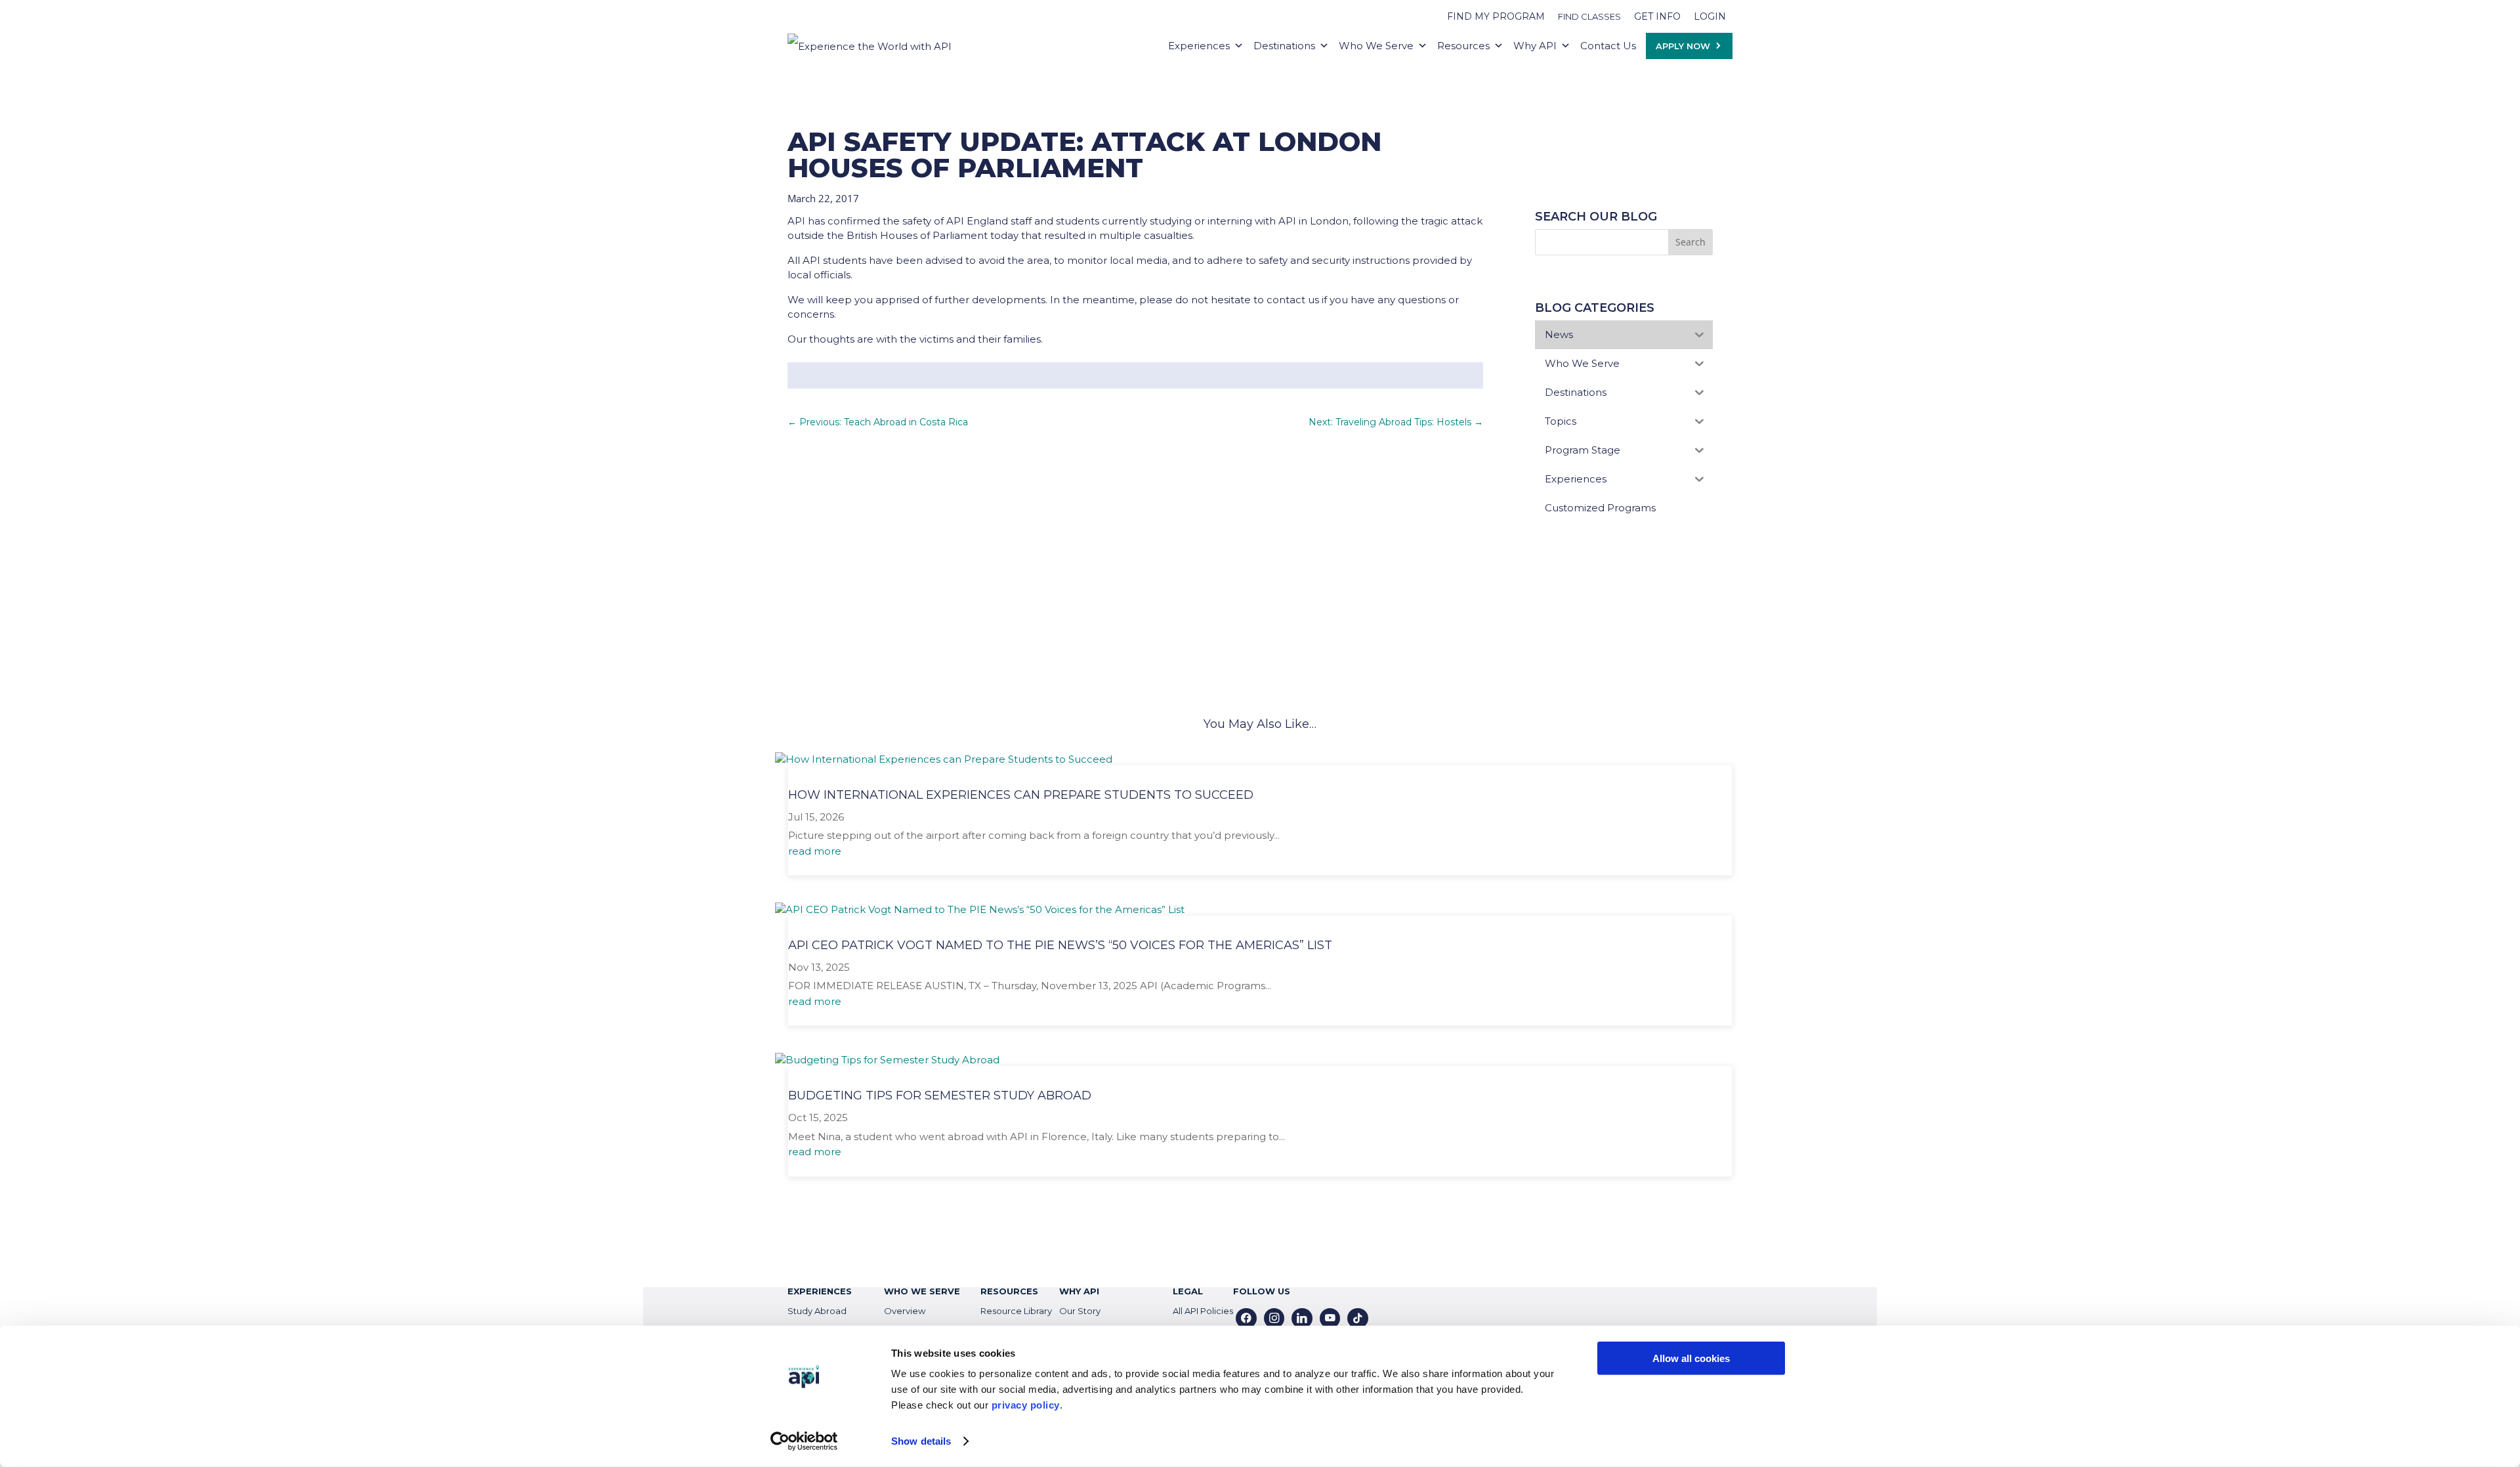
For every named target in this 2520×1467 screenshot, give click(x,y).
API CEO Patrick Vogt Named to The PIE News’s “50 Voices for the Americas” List (1060, 945)
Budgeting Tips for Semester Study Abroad (940, 1095)
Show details (921, 1441)
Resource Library (1016, 1311)
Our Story (1080, 1311)
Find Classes (1589, 16)
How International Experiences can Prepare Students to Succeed (1021, 795)
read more (815, 851)
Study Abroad (817, 1311)
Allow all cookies (1691, 1358)
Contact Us (1608, 46)
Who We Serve (1376, 46)
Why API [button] (1535, 46)
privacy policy (1026, 1405)
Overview (905, 1311)
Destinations (1284, 46)
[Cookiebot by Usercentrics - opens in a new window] (804, 1441)
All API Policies (1203, 1311)
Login (1710, 16)
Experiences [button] (1199, 46)
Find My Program (1496, 16)
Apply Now (1683, 46)
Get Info (1657, 16)
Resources (1463, 46)
